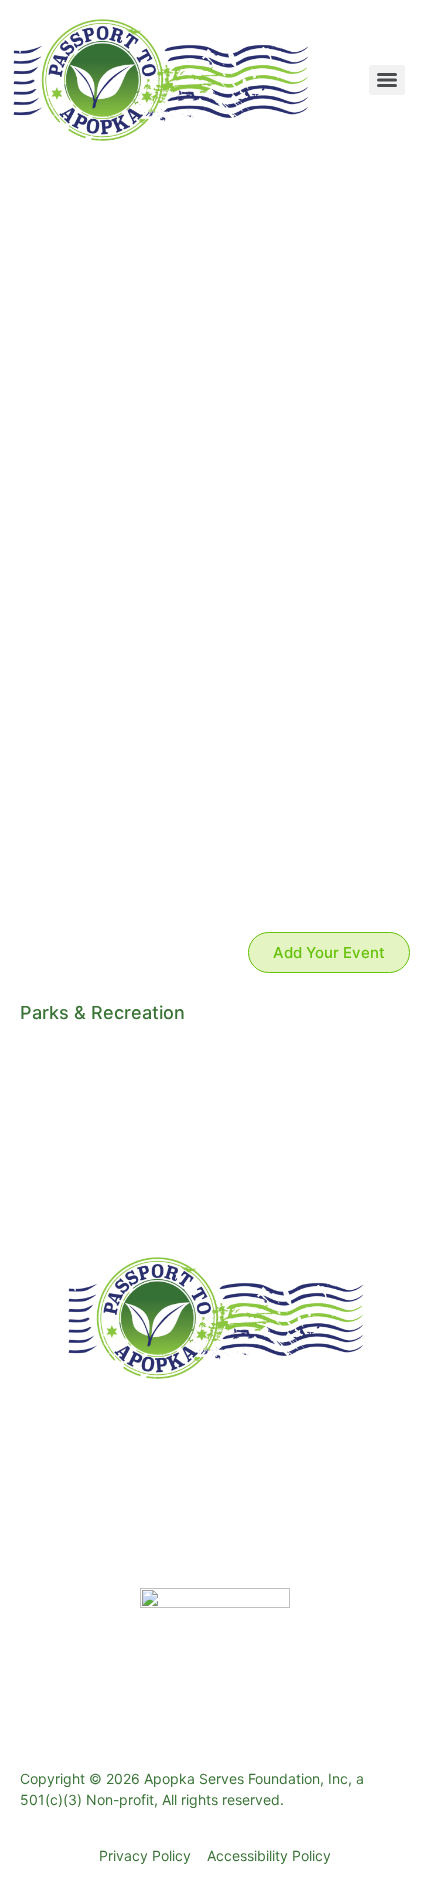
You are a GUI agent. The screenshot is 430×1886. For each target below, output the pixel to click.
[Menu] (387, 80)
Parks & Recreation (102, 1012)
